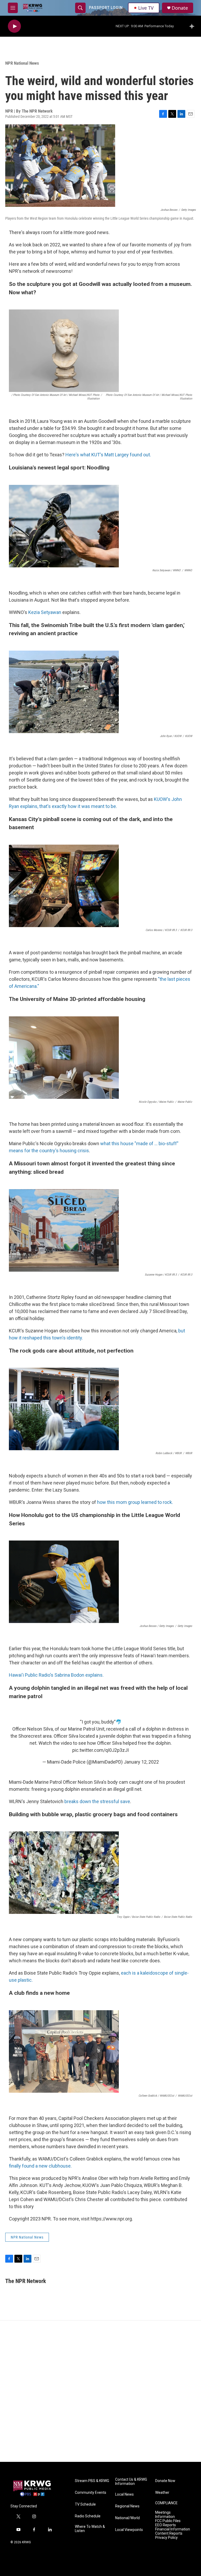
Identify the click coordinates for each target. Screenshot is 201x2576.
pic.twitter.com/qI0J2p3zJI (100, 1750)
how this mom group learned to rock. (135, 1502)
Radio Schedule (88, 2516)
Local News (124, 2494)
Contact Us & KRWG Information (131, 2482)
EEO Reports (166, 2525)
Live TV (146, 8)
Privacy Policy (166, 2538)
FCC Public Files (168, 2521)
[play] (14, 26)
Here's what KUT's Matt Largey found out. (108, 455)
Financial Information (173, 2529)
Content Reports (169, 2533)
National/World (127, 2518)
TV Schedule (85, 2504)
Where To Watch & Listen (90, 2529)
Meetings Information (165, 2515)
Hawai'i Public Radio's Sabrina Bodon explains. (56, 1675)
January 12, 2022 (141, 1762)
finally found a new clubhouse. (40, 2166)
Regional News (127, 2506)
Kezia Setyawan (45, 612)
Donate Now (165, 2481)
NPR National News (22, 63)
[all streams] (193, 26)
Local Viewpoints (129, 2530)
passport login (106, 8)
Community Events (91, 2493)
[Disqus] (100, 2391)
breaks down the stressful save (97, 1801)
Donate (180, 8)
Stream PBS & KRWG (92, 2481)
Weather (162, 2493)
